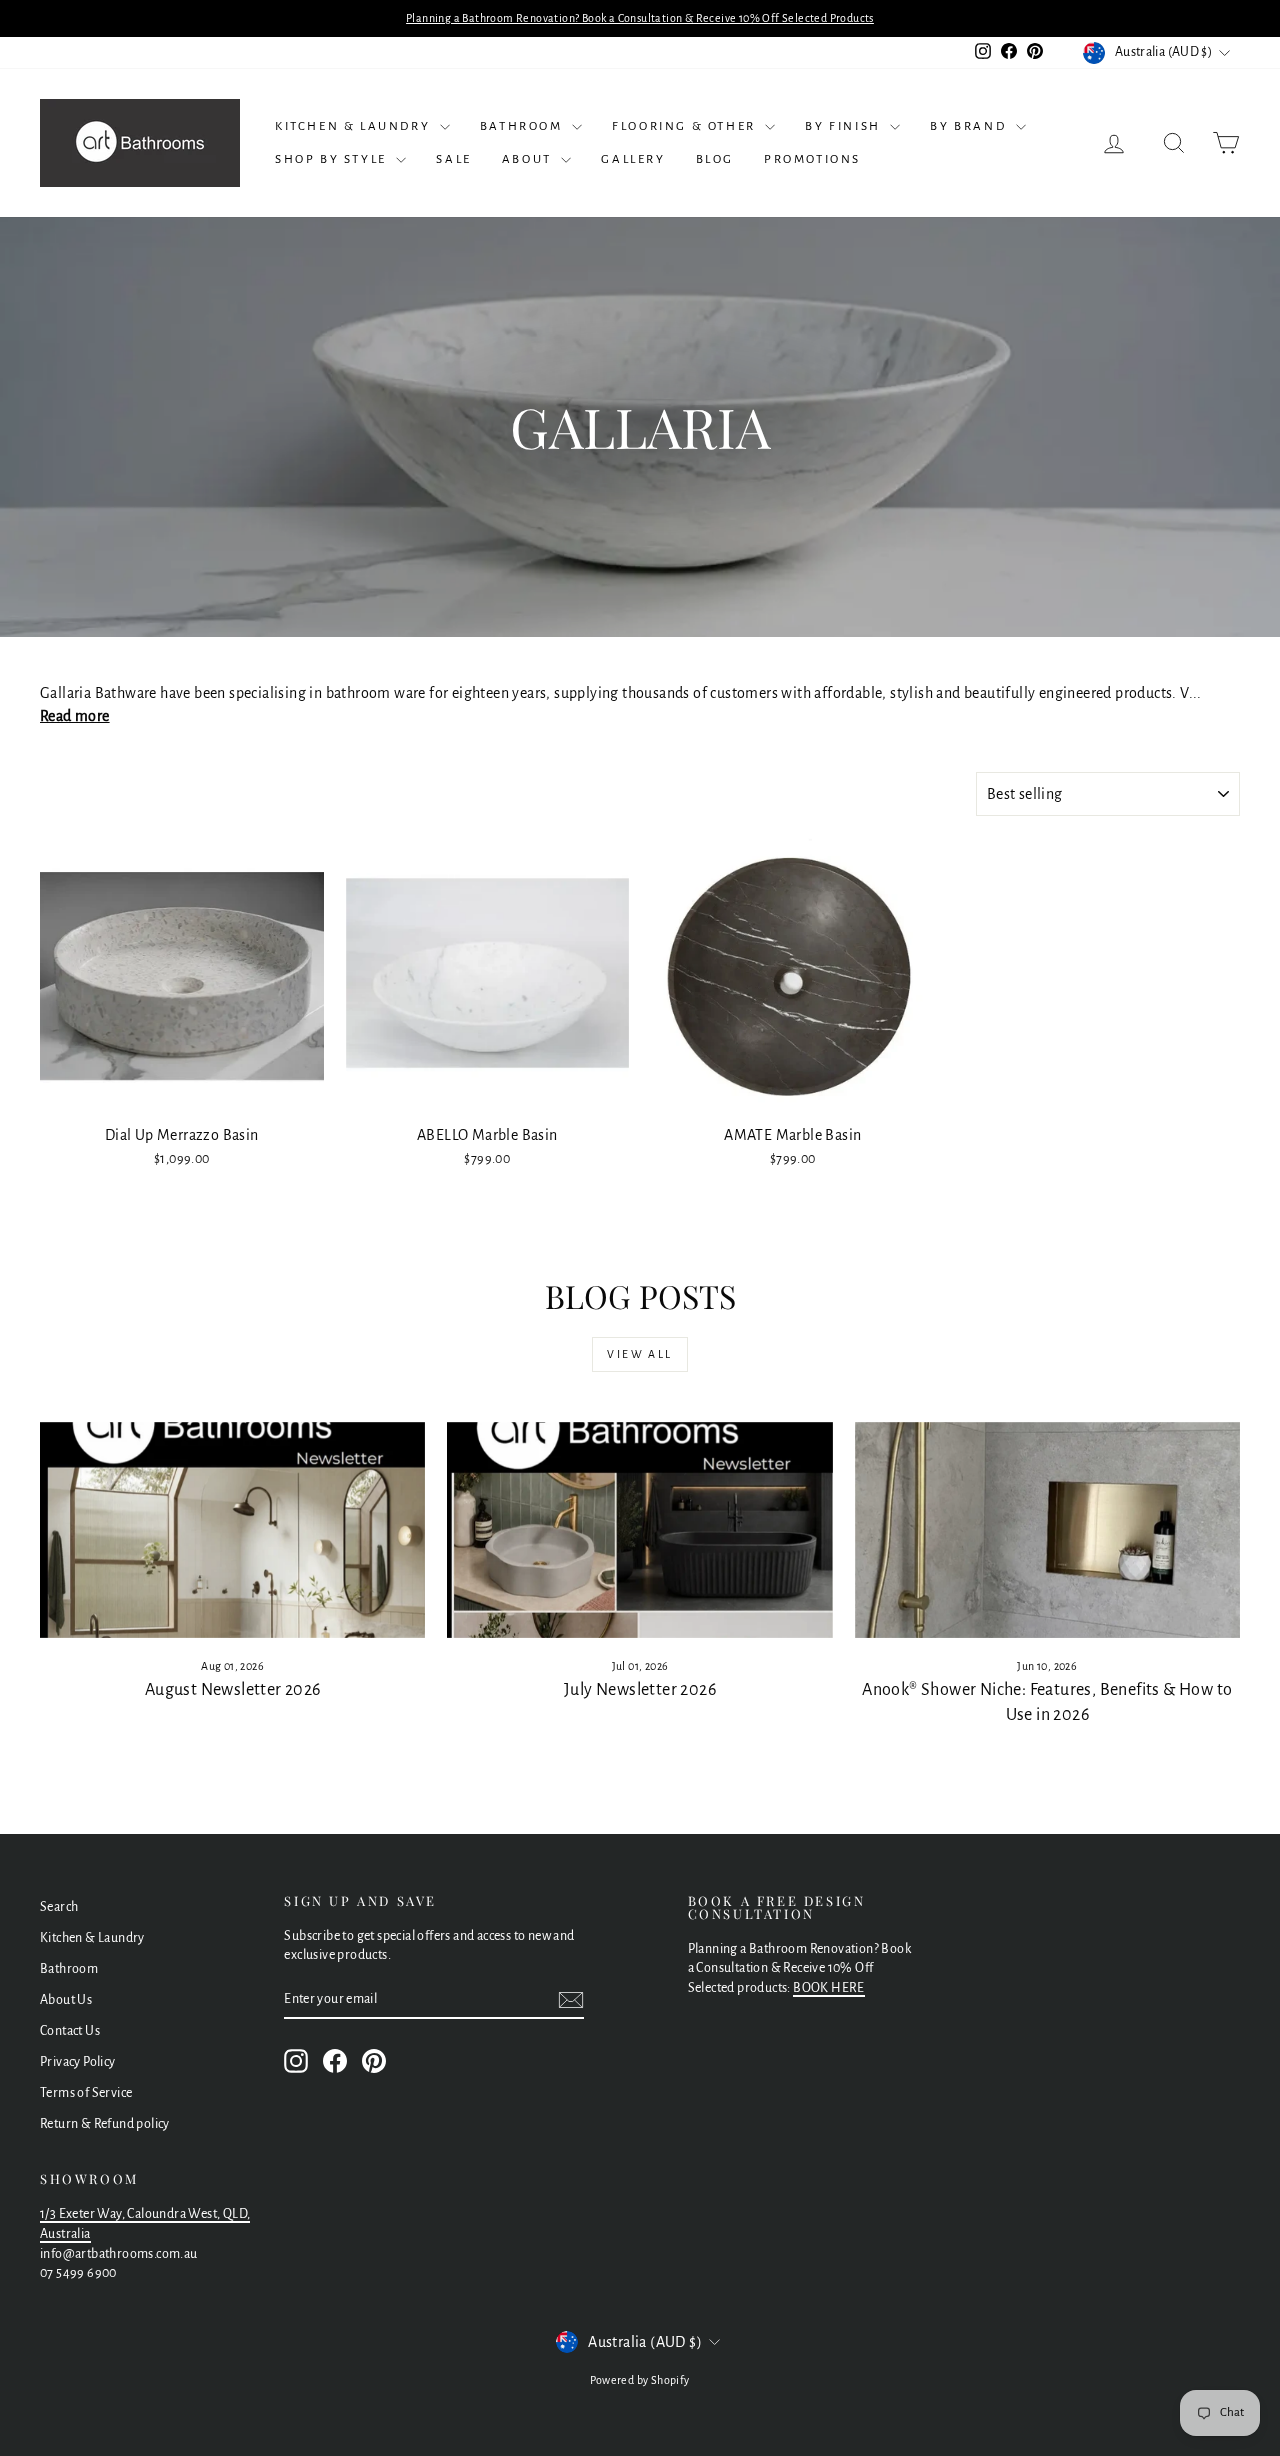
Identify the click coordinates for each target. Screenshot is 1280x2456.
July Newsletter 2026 (640, 1690)
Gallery (633, 159)
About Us (66, 2000)
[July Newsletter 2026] (639, 1530)
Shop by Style (333, 159)
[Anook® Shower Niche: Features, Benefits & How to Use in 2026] (1047, 1530)
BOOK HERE (829, 1988)
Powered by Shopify (639, 2380)
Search (59, 1907)
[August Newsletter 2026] (232, 1530)
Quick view (182, 1094)
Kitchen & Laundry (355, 126)
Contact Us (70, 2031)
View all (639, 1354)
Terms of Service (86, 2093)
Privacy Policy (78, 2062)
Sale (453, 159)
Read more (75, 716)
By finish (845, 126)
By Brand (970, 126)
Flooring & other (686, 126)
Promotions (812, 159)
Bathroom (523, 126)
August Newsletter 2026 (233, 1690)
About (529, 159)
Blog (715, 159)
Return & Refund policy (105, 2124)
